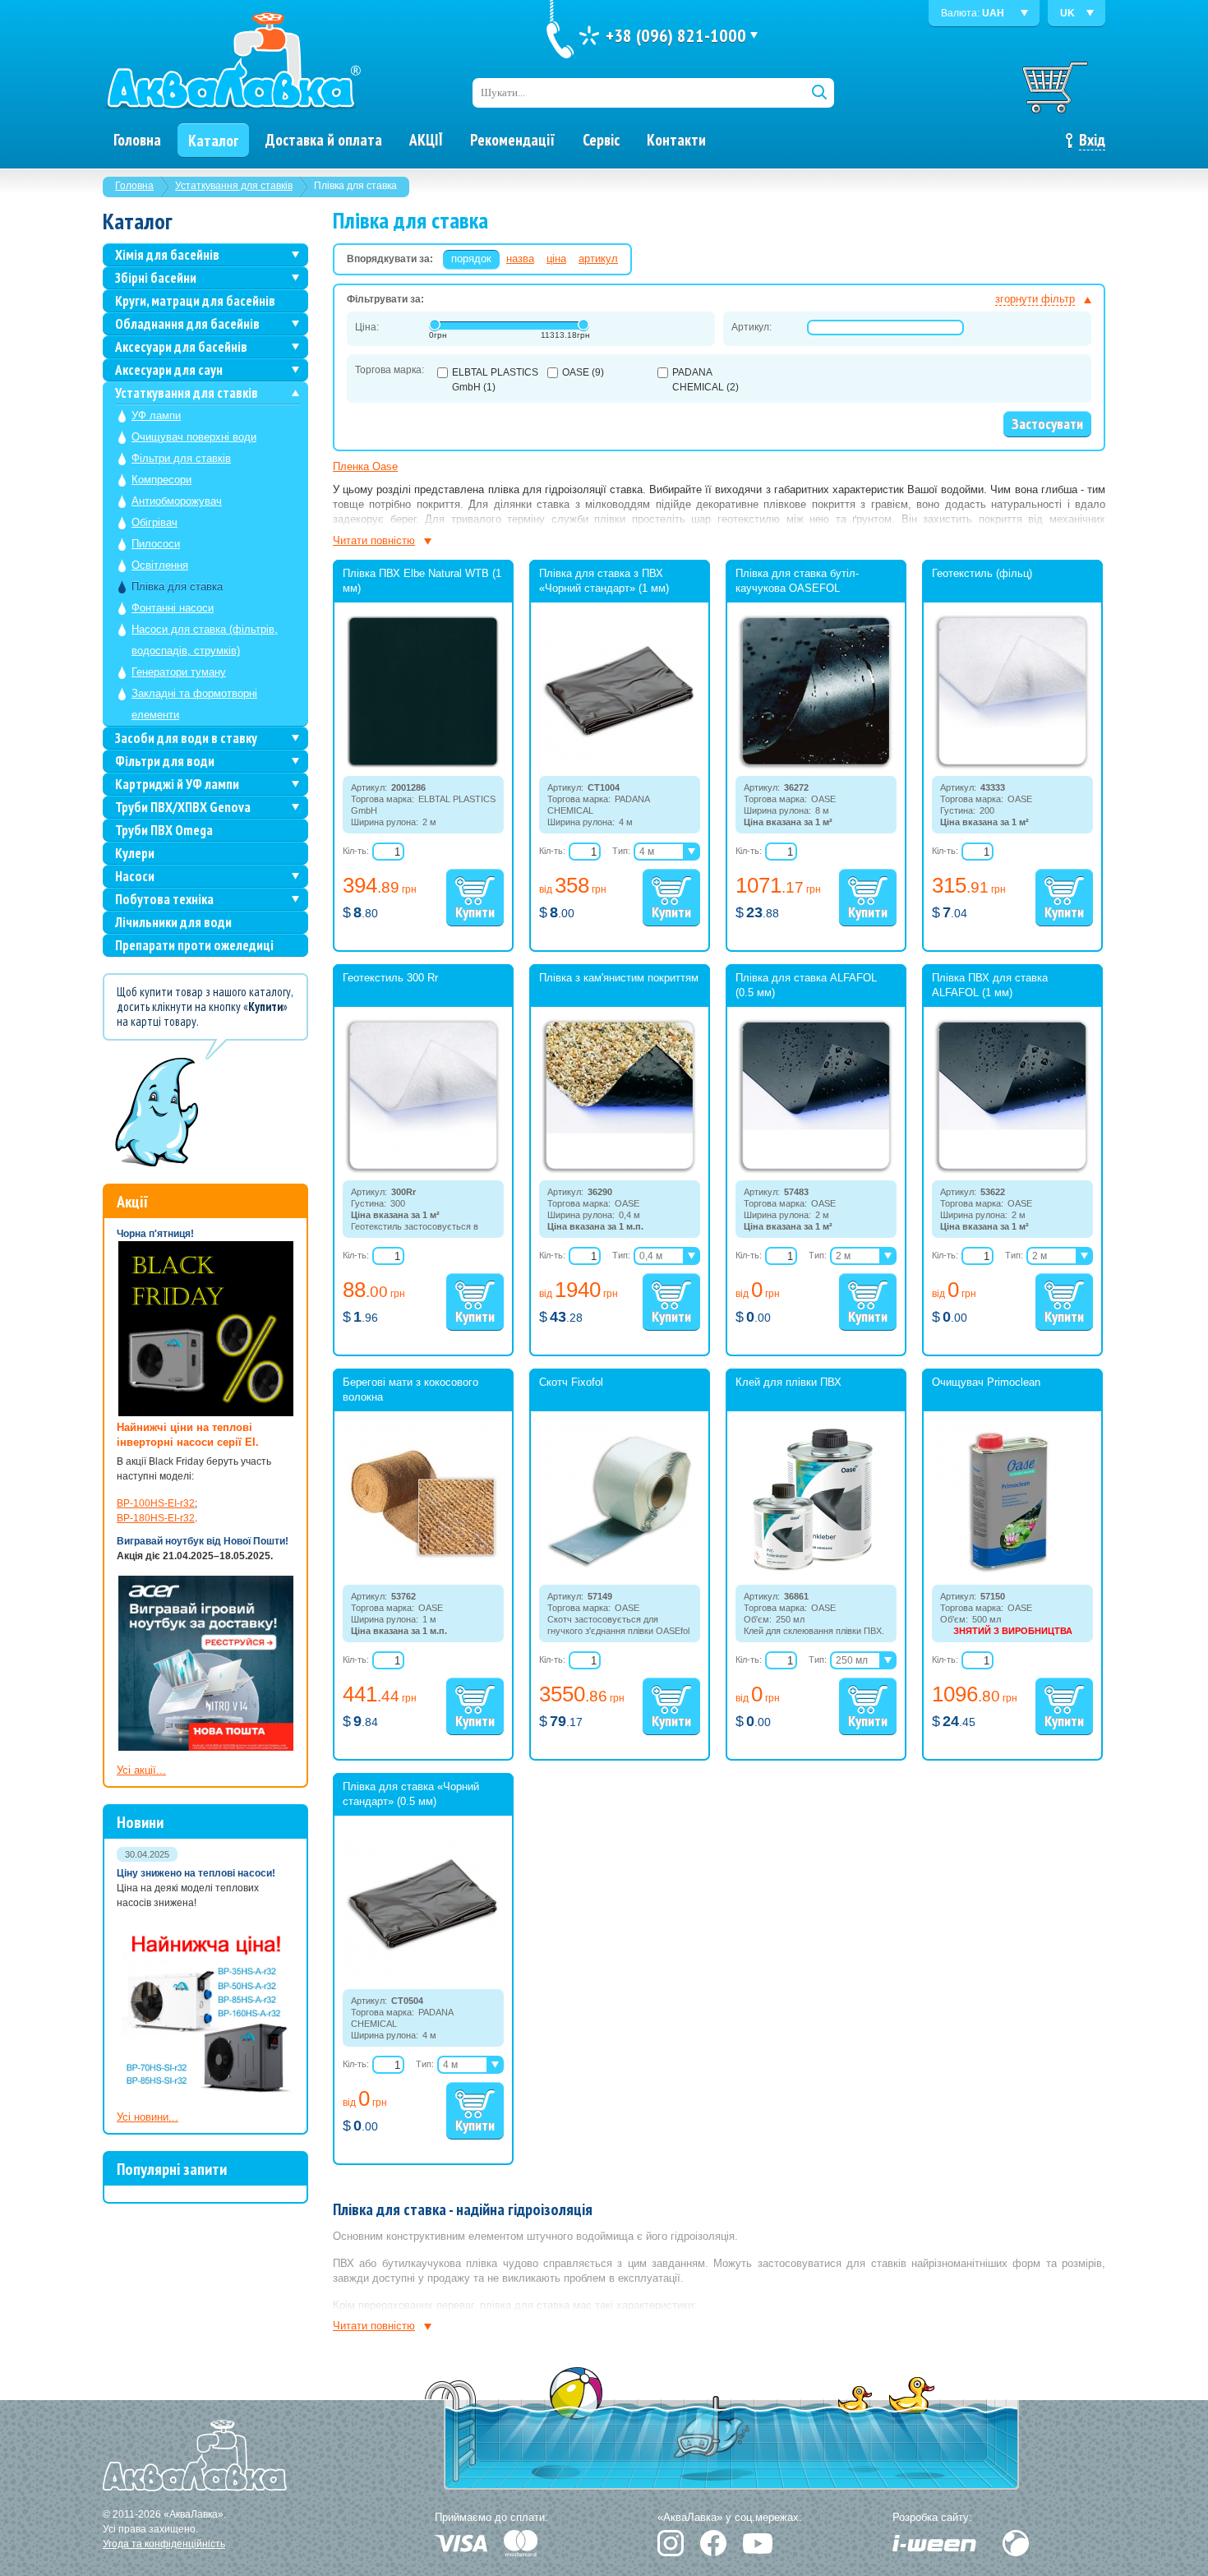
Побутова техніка (164, 899)
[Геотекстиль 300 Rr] (423, 1170)
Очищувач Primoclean (986, 1382)
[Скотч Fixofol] (620, 1575)
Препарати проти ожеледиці (194, 945)
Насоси (135, 876)
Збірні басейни (156, 278)
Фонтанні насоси (173, 608)
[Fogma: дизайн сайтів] (1016, 2543)
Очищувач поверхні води (194, 437)
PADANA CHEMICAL (705, 380)
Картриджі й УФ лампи (177, 784)
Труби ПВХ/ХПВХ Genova (183, 807)
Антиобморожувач (177, 501)
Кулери (135, 853)
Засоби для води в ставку (186, 738)
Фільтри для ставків (181, 458)
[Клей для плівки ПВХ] (816, 1575)
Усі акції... (141, 1770)
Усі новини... (148, 2117)
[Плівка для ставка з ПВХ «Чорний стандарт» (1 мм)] (620, 759)
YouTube (758, 2544)
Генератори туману (179, 672)
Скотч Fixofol (571, 1382)
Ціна (556, 259)
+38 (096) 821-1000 (676, 35)
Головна (134, 186)
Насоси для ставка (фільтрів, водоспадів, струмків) (205, 640)
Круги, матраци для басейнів (195, 301)
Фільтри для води (165, 761)
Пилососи (156, 544)
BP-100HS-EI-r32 (156, 1503)
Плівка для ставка (177, 586)
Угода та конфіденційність (164, 2544)
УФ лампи (156, 415)
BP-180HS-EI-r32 (156, 1518)
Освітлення (160, 565)
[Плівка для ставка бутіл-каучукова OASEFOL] (816, 766)
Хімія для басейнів (167, 255)
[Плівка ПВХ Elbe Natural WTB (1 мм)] (423, 766)
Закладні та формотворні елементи (194, 704)
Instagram (671, 2543)
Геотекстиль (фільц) (982, 573)
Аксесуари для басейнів (181, 347)
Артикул (598, 259)
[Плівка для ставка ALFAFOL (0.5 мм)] (816, 1170)
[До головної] (233, 62)
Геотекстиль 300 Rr (390, 978)
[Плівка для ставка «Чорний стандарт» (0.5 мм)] (423, 1973)
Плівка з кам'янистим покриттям (619, 978)
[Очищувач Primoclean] (1012, 1575)
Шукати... (503, 92)
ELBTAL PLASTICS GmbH (495, 380)
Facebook (713, 2543)
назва (520, 259)
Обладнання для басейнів (187, 324)
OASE (583, 372)
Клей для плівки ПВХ (788, 1382)
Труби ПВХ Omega (164, 830)
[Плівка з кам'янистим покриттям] (620, 1170)
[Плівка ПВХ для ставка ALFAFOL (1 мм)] (1012, 1170)
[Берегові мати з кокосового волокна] (423, 1575)
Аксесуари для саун (169, 370)
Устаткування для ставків (234, 186)
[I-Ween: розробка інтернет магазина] (934, 2543)
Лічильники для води (173, 922)
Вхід (1092, 140)
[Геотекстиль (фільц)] (1012, 766)
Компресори (161, 480)
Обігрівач (154, 522)
